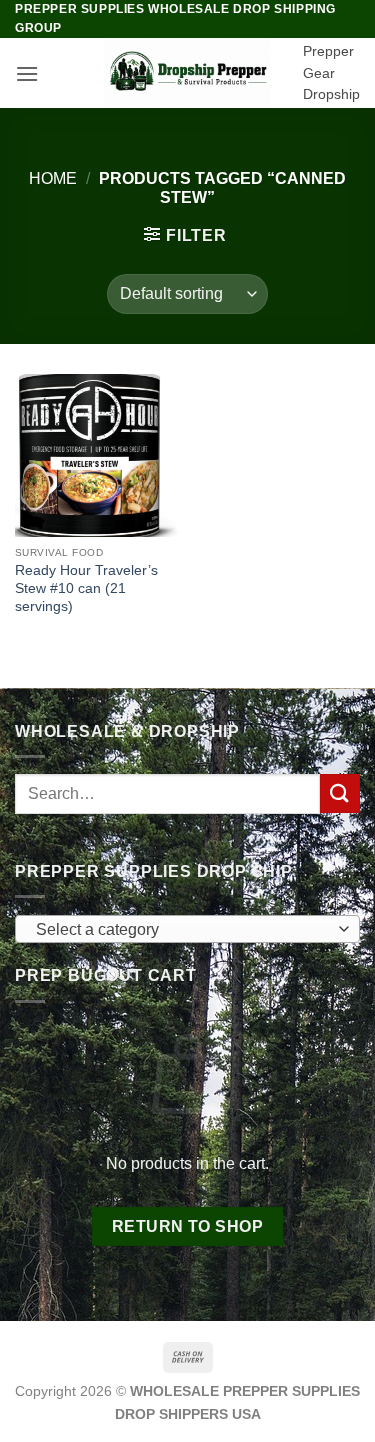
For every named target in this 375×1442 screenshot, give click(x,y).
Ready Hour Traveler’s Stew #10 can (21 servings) (86, 588)
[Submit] (340, 793)
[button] (27, 73)
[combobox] (187, 929)
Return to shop (188, 1226)
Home (53, 178)
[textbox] (182, 930)
